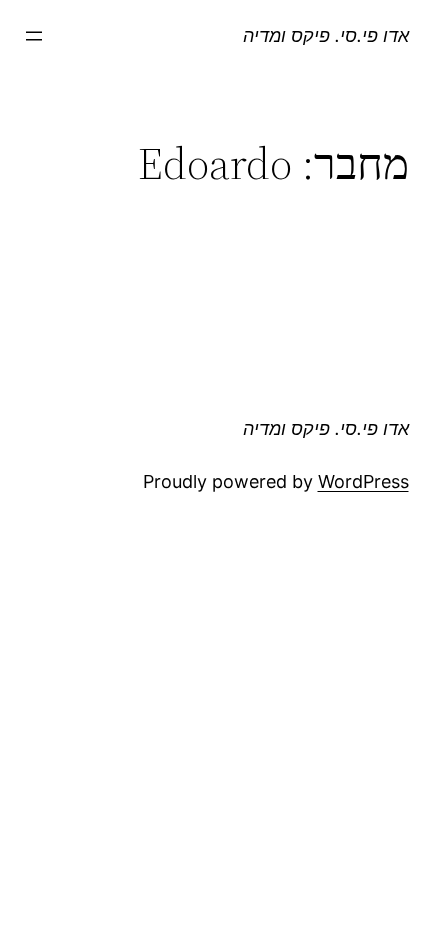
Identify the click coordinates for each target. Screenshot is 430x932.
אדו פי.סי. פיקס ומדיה (326, 35)
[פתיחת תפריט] (34, 36)
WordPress (363, 481)
